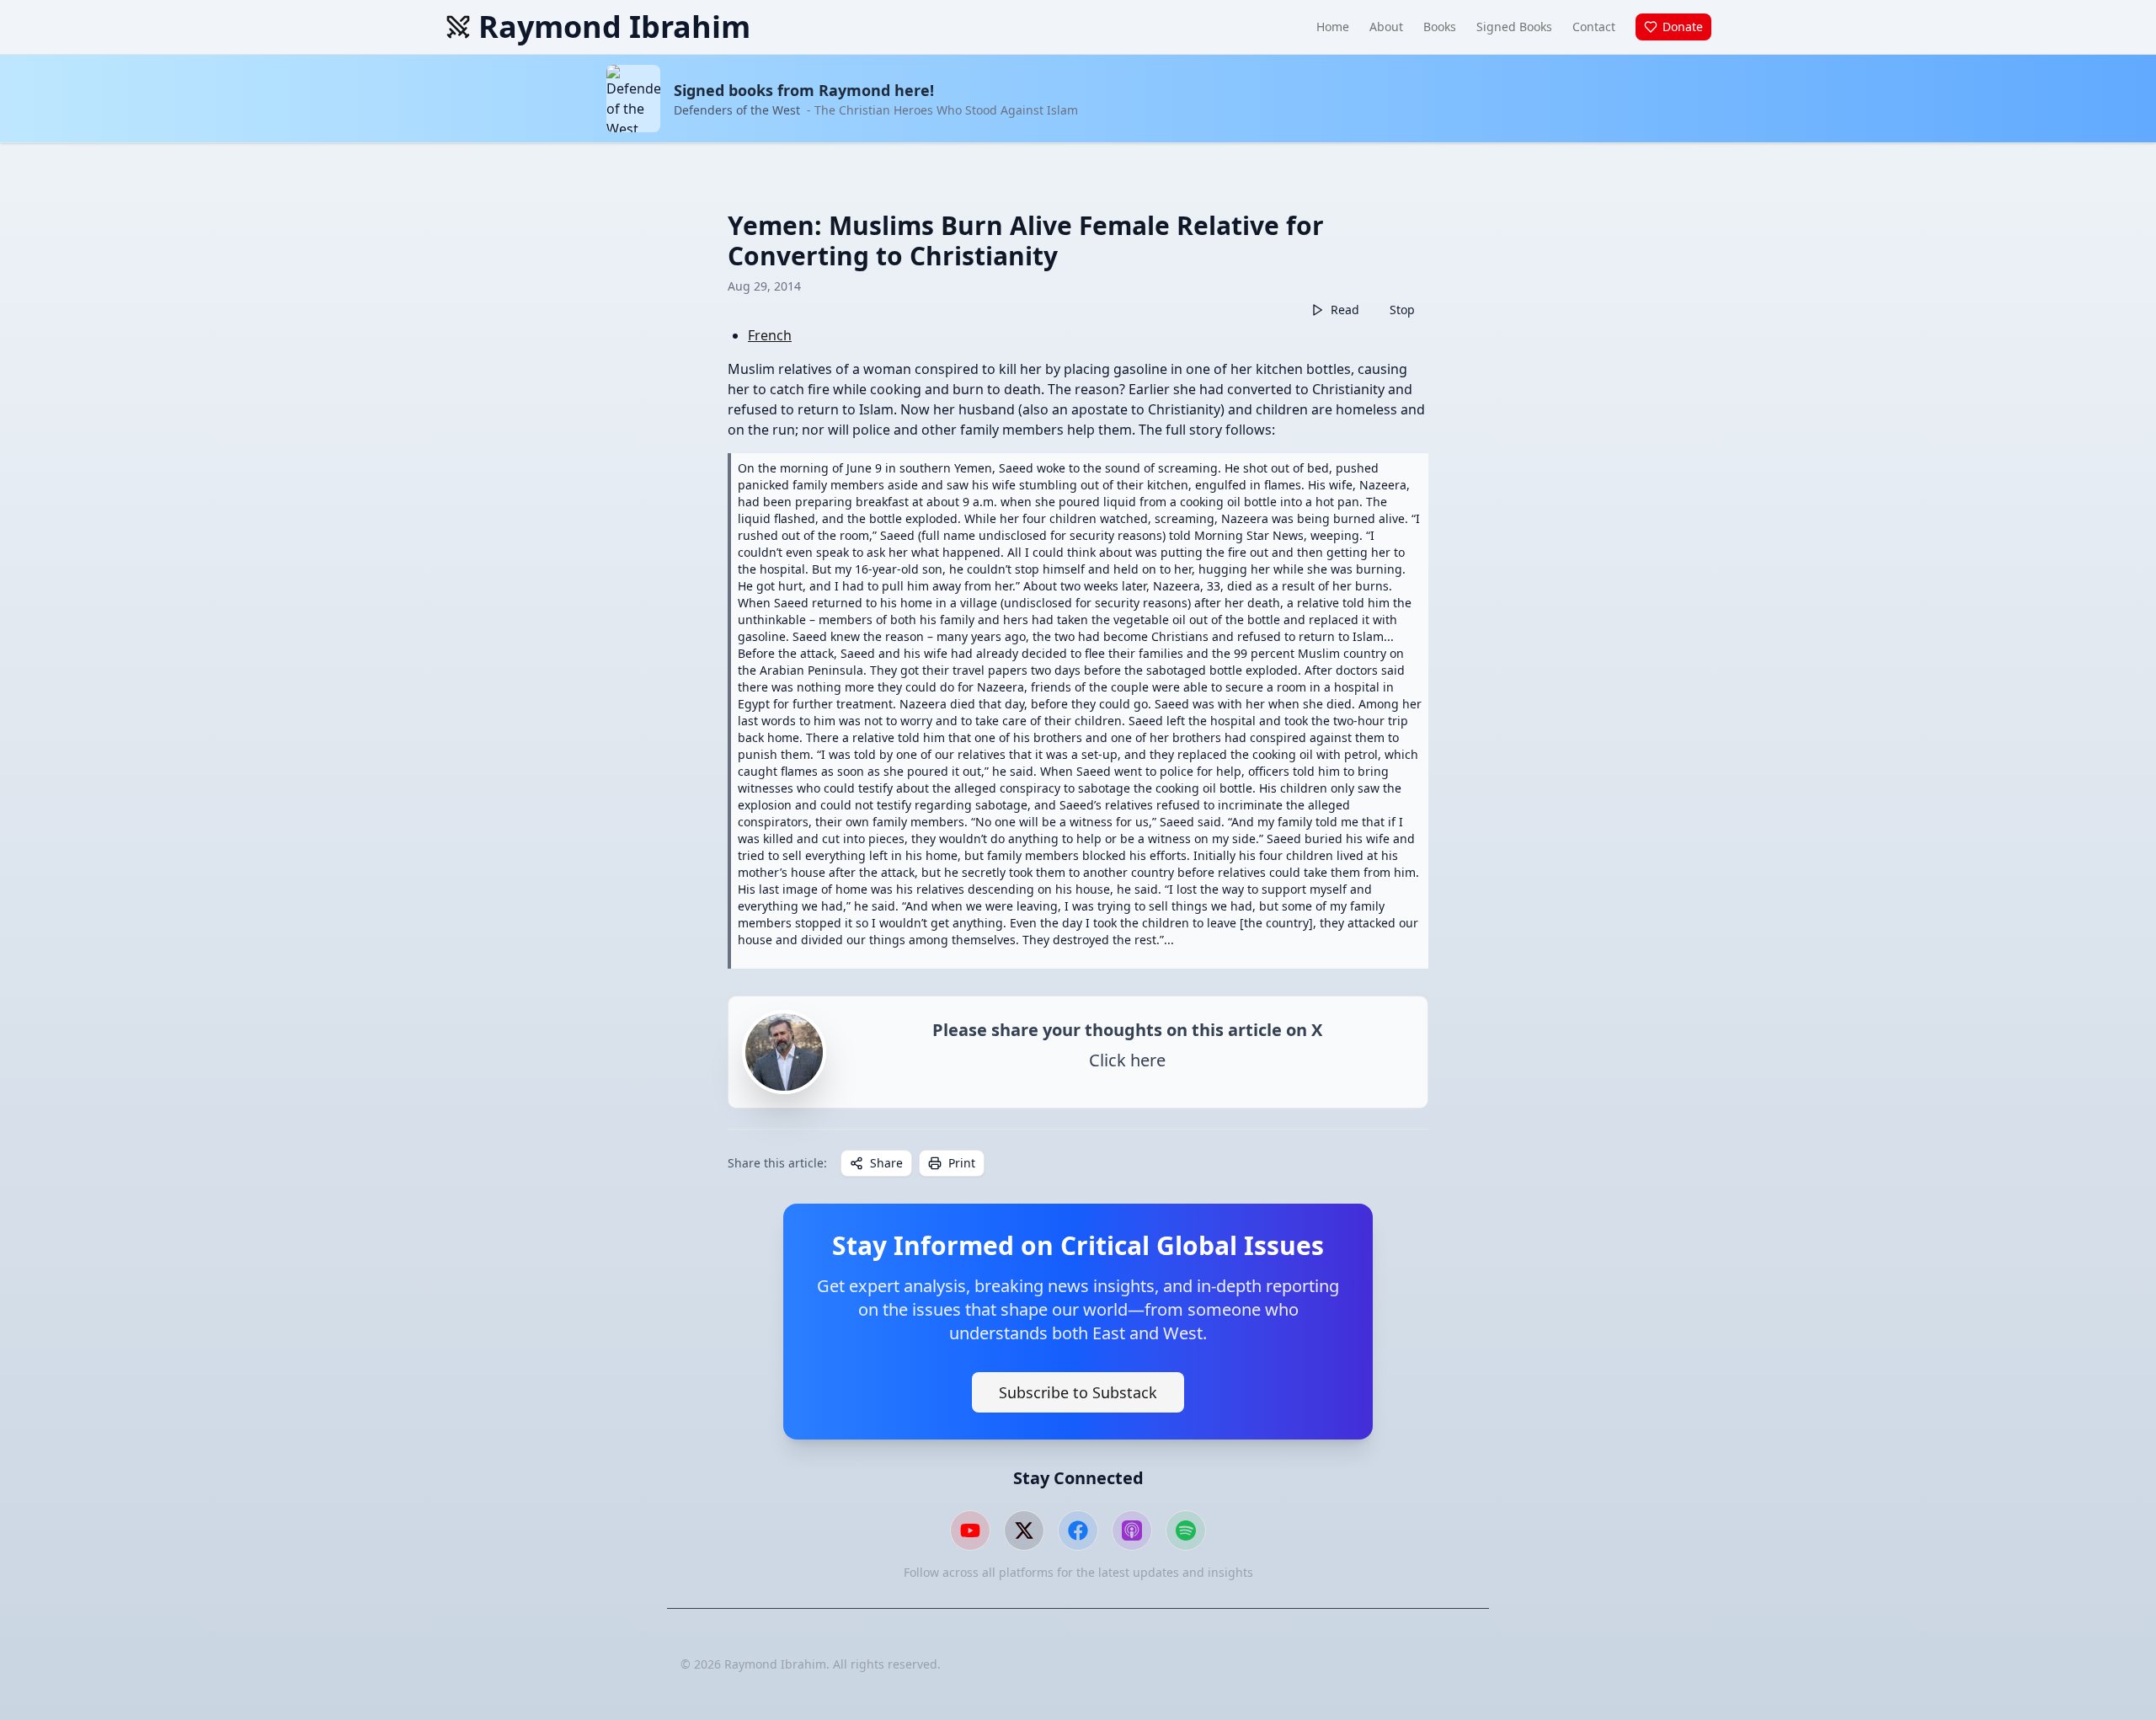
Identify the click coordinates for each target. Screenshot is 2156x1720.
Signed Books (1514, 27)
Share (886, 1163)
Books (1440, 27)
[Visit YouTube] (970, 1530)
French (770, 335)
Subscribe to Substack (1078, 1392)
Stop (1402, 310)
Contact (1594, 27)
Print (962, 1163)
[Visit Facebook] (1078, 1530)
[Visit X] (1024, 1530)
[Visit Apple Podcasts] (1132, 1530)
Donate (1683, 27)
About (1386, 27)
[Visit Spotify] (1186, 1530)
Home (1333, 27)
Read (1345, 310)
